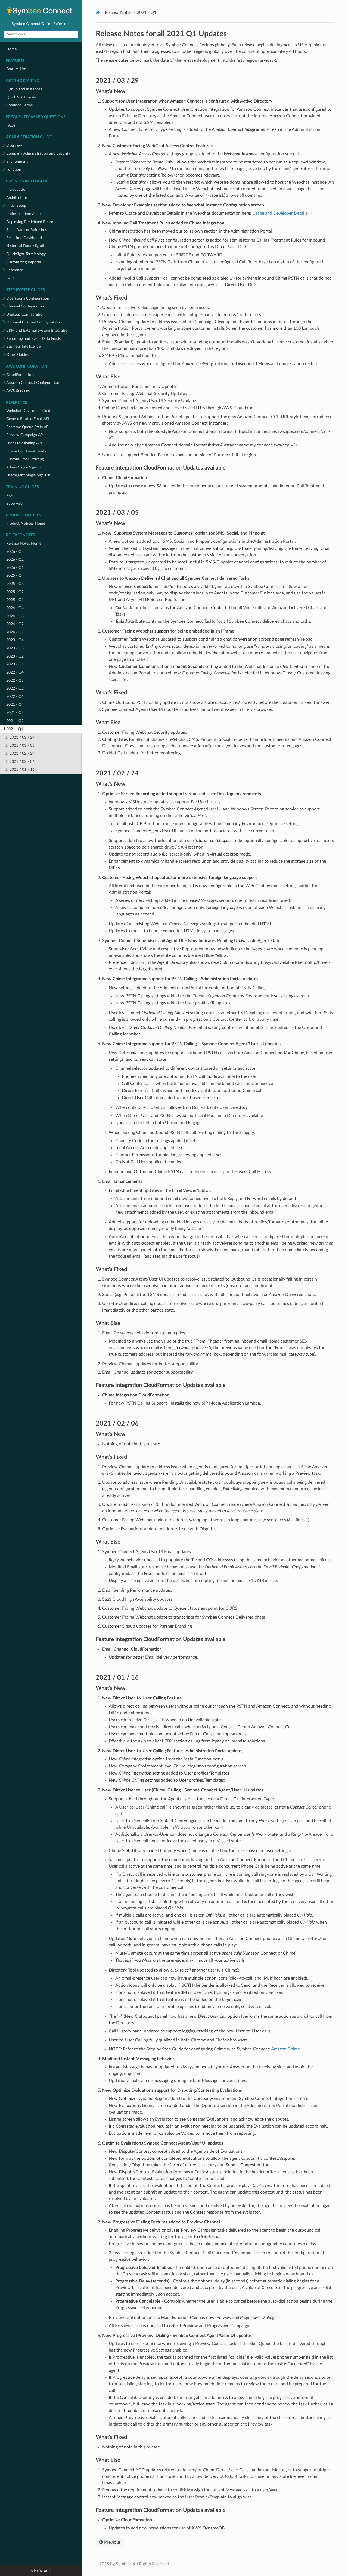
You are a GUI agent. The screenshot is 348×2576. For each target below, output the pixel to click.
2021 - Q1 (15, 729)
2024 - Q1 (15, 632)
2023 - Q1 (15, 664)
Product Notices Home (26, 523)
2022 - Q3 (15, 681)
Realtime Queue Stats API (28, 427)
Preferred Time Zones (24, 214)
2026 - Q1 (15, 568)
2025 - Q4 (15, 576)
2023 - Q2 (15, 656)
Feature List (16, 69)
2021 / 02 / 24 (22, 753)
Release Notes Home (24, 543)
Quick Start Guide (21, 97)
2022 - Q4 (15, 672)
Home (11, 49)
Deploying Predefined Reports (31, 222)
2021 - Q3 (15, 713)
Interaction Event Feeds (26, 451)
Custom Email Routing (25, 459)
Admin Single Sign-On (24, 467)
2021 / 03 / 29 (22, 737)
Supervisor (15, 503)
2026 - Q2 (15, 559)
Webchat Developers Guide (29, 411)
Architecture (17, 198)
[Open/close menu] (3, 146)
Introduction (17, 189)
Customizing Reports (24, 262)
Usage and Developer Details (280, 213)
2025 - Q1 (15, 600)
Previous (112, 2542)
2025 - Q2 (15, 592)
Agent (11, 495)
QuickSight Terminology (26, 254)
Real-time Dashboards (25, 238)
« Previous (41, 2571)
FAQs (11, 125)
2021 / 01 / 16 (22, 769)
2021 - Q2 (15, 721)
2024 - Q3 (15, 616)
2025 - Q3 (15, 584)
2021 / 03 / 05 (22, 746)
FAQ (10, 278)
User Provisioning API (24, 443)
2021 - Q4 (15, 704)
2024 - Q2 (15, 624)
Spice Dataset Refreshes (27, 230)
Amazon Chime (285, 2049)
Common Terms (19, 105)
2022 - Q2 (15, 688)
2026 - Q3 (15, 552)
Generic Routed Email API (28, 419)
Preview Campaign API (25, 435)
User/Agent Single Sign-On (28, 475)
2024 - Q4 (15, 608)
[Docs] (98, 12)
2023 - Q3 (15, 648)
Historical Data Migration (27, 246)
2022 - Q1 (15, 697)
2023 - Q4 (15, 640)
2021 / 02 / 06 (22, 762)
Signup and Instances (24, 89)
